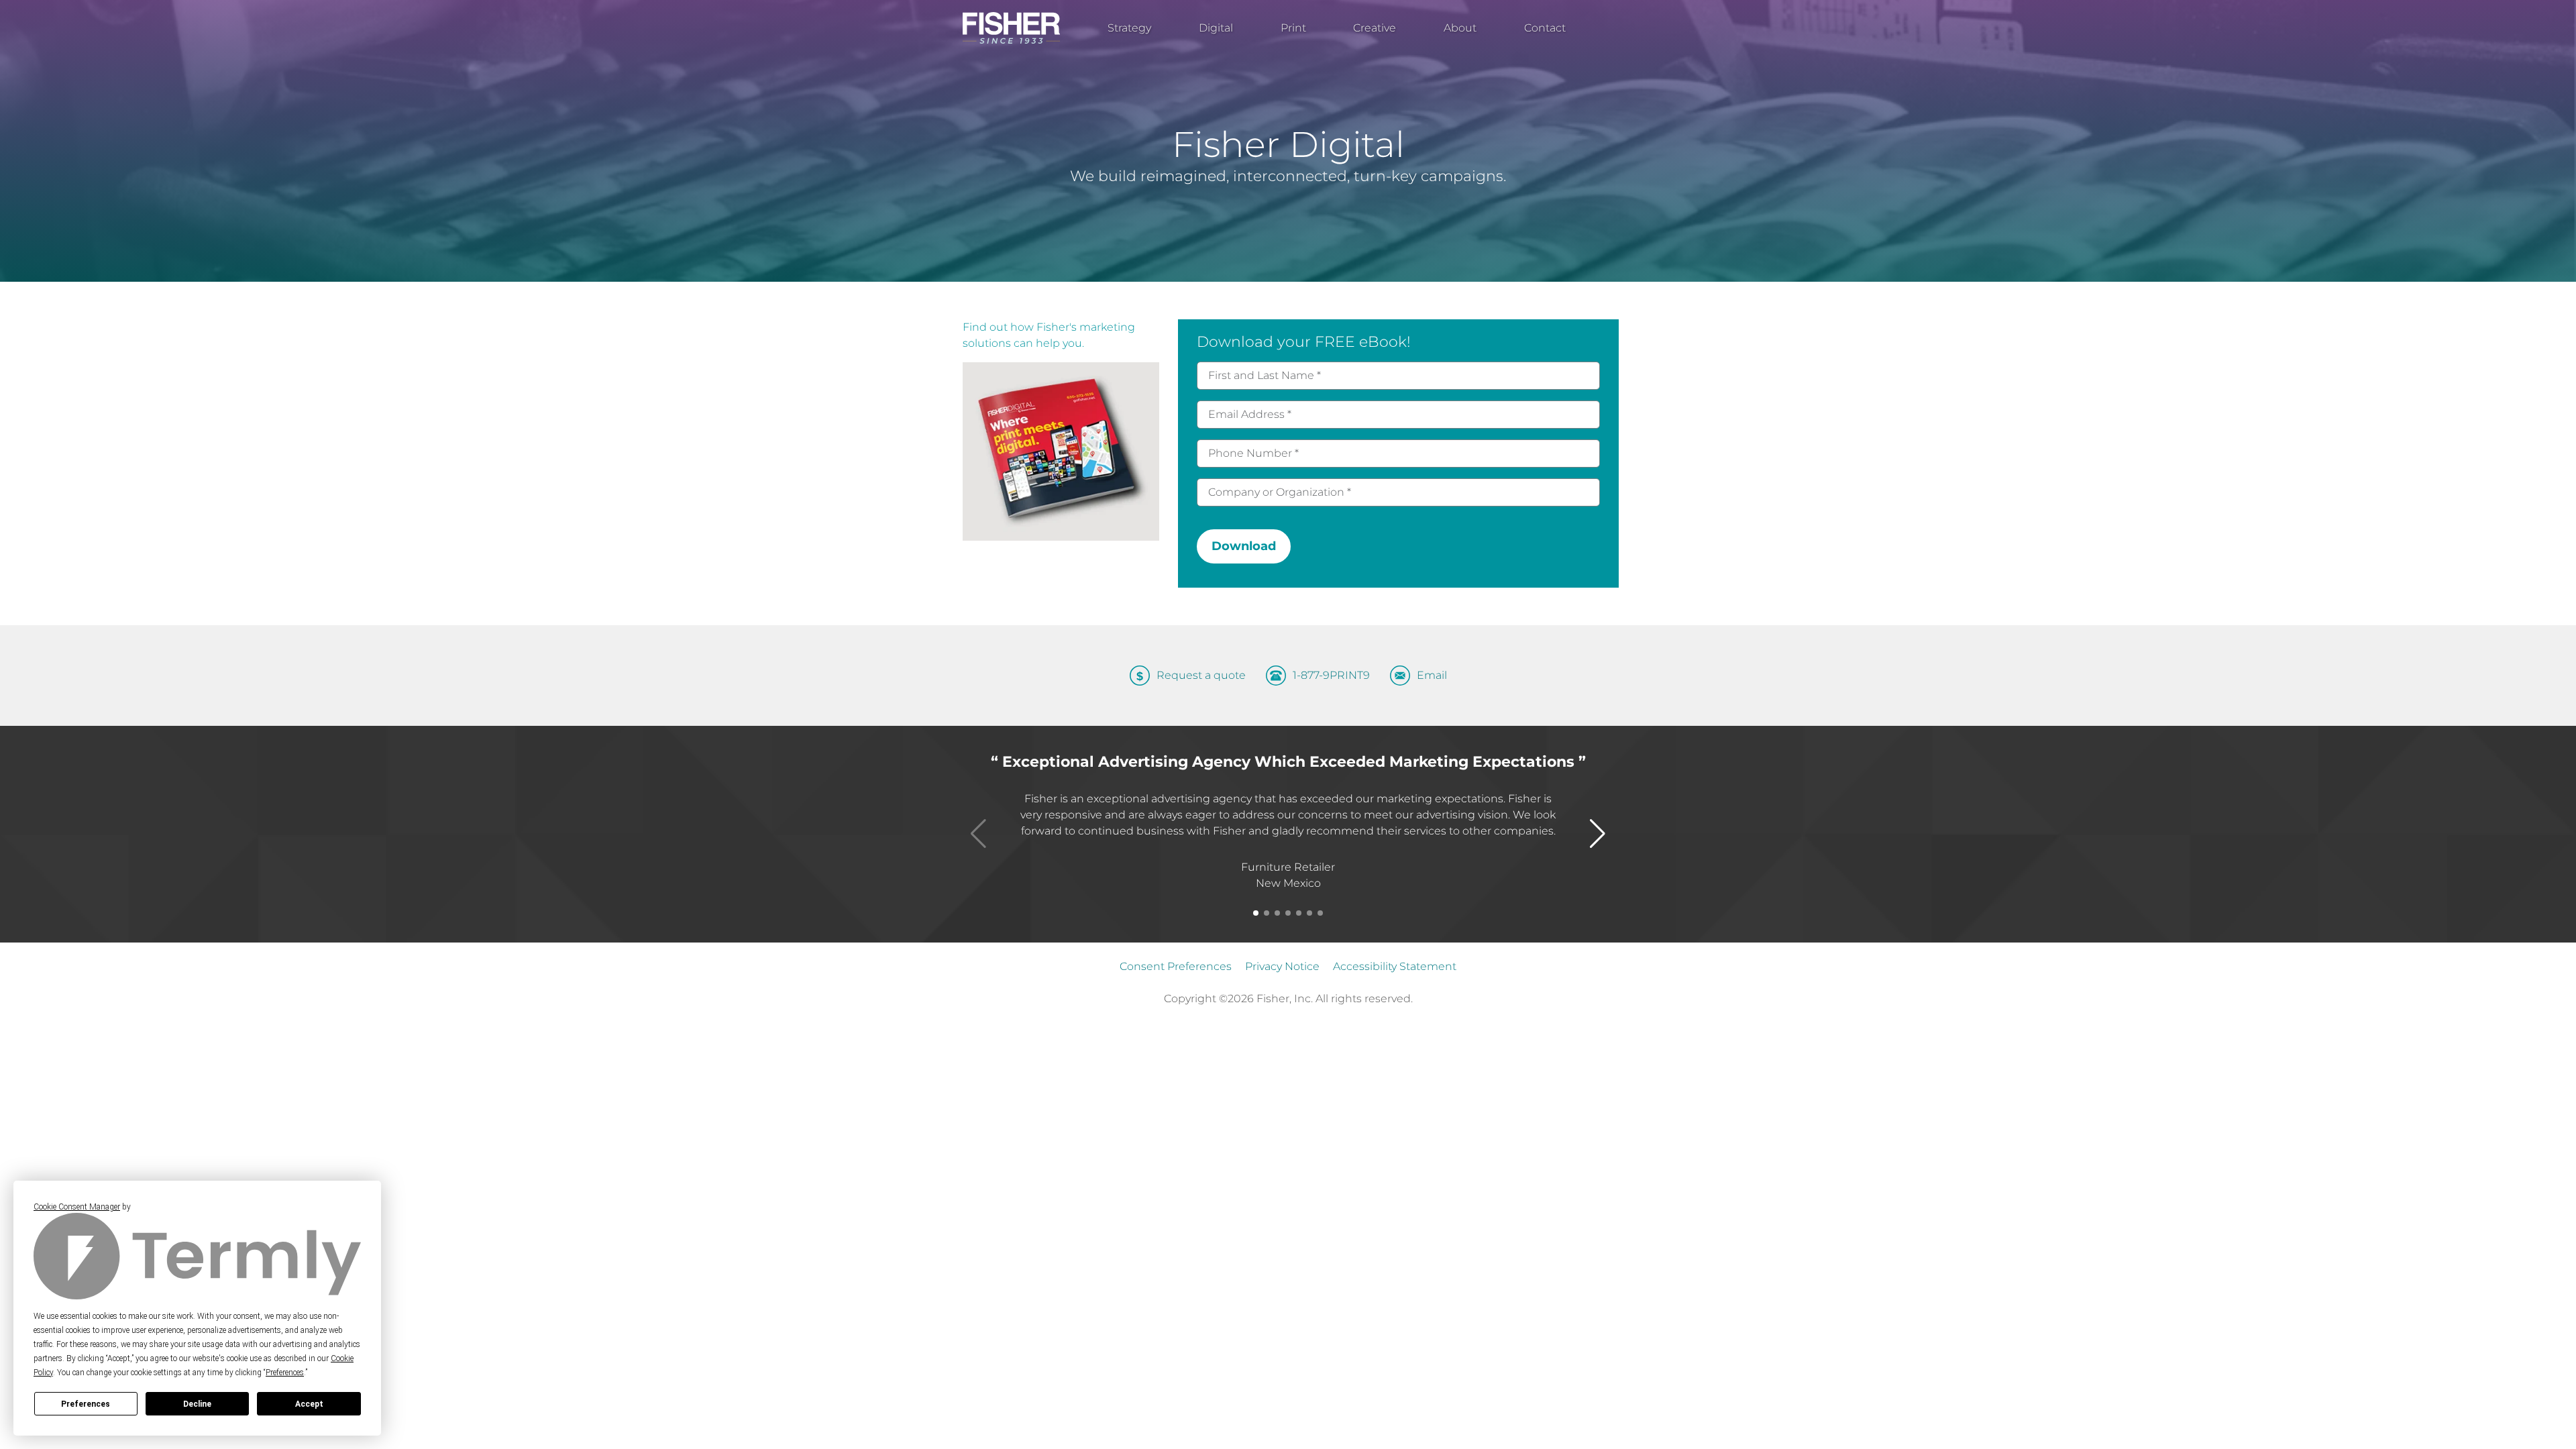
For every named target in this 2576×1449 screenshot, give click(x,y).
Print (1293, 28)
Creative (1375, 28)
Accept (309, 1404)
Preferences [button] (285, 1373)
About (1460, 28)
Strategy (1129, 28)
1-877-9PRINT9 (1331, 676)
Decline (197, 1404)
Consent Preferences (1176, 966)
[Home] (1011, 28)
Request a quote (1201, 676)
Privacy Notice (1282, 966)
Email (1432, 676)
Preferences (86, 1404)
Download (1244, 546)
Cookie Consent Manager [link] (77, 1207)
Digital (1216, 28)
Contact (1545, 28)
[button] (1256, 913)
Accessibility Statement (1395, 966)
